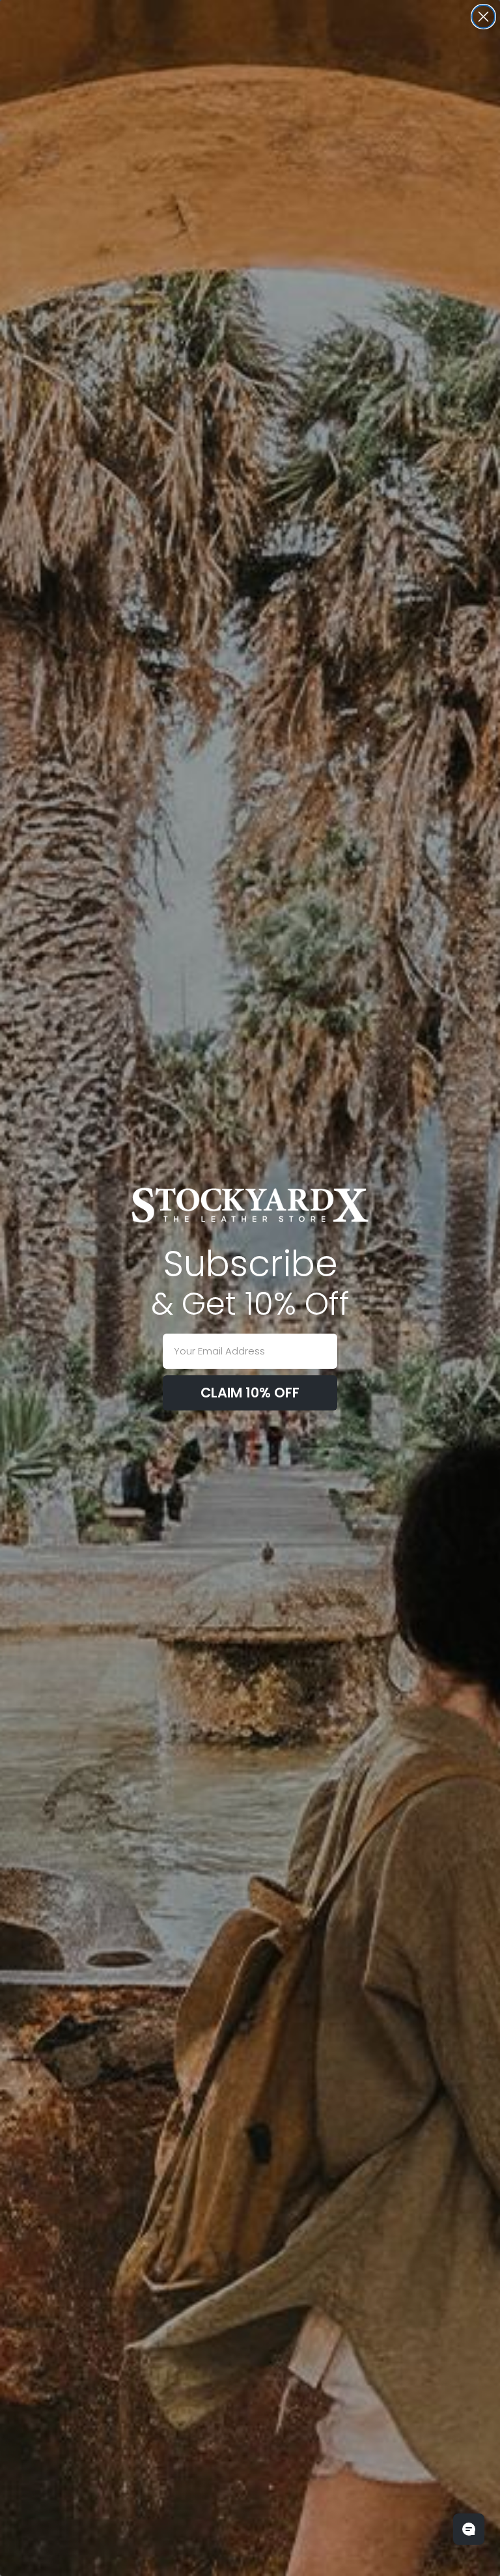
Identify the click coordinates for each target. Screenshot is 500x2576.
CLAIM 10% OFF (250, 1393)
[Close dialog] (483, 17)
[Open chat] (469, 2529)
